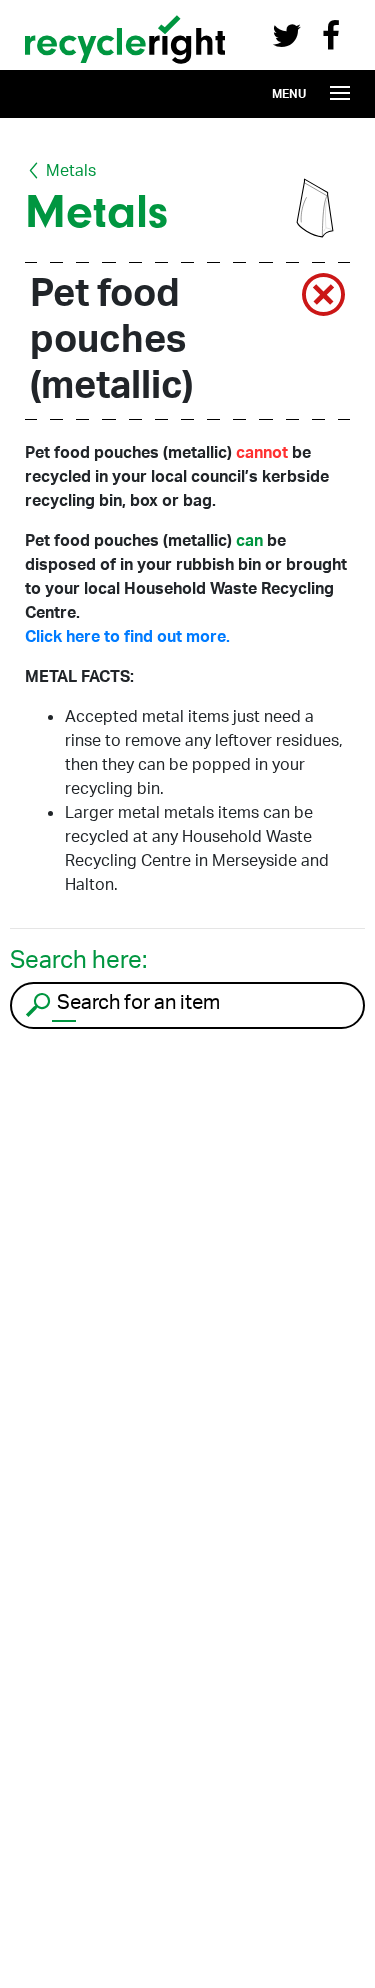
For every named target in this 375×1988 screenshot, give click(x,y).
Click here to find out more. (127, 636)
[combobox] (187, 1005)
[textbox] (207, 1002)
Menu (289, 93)
